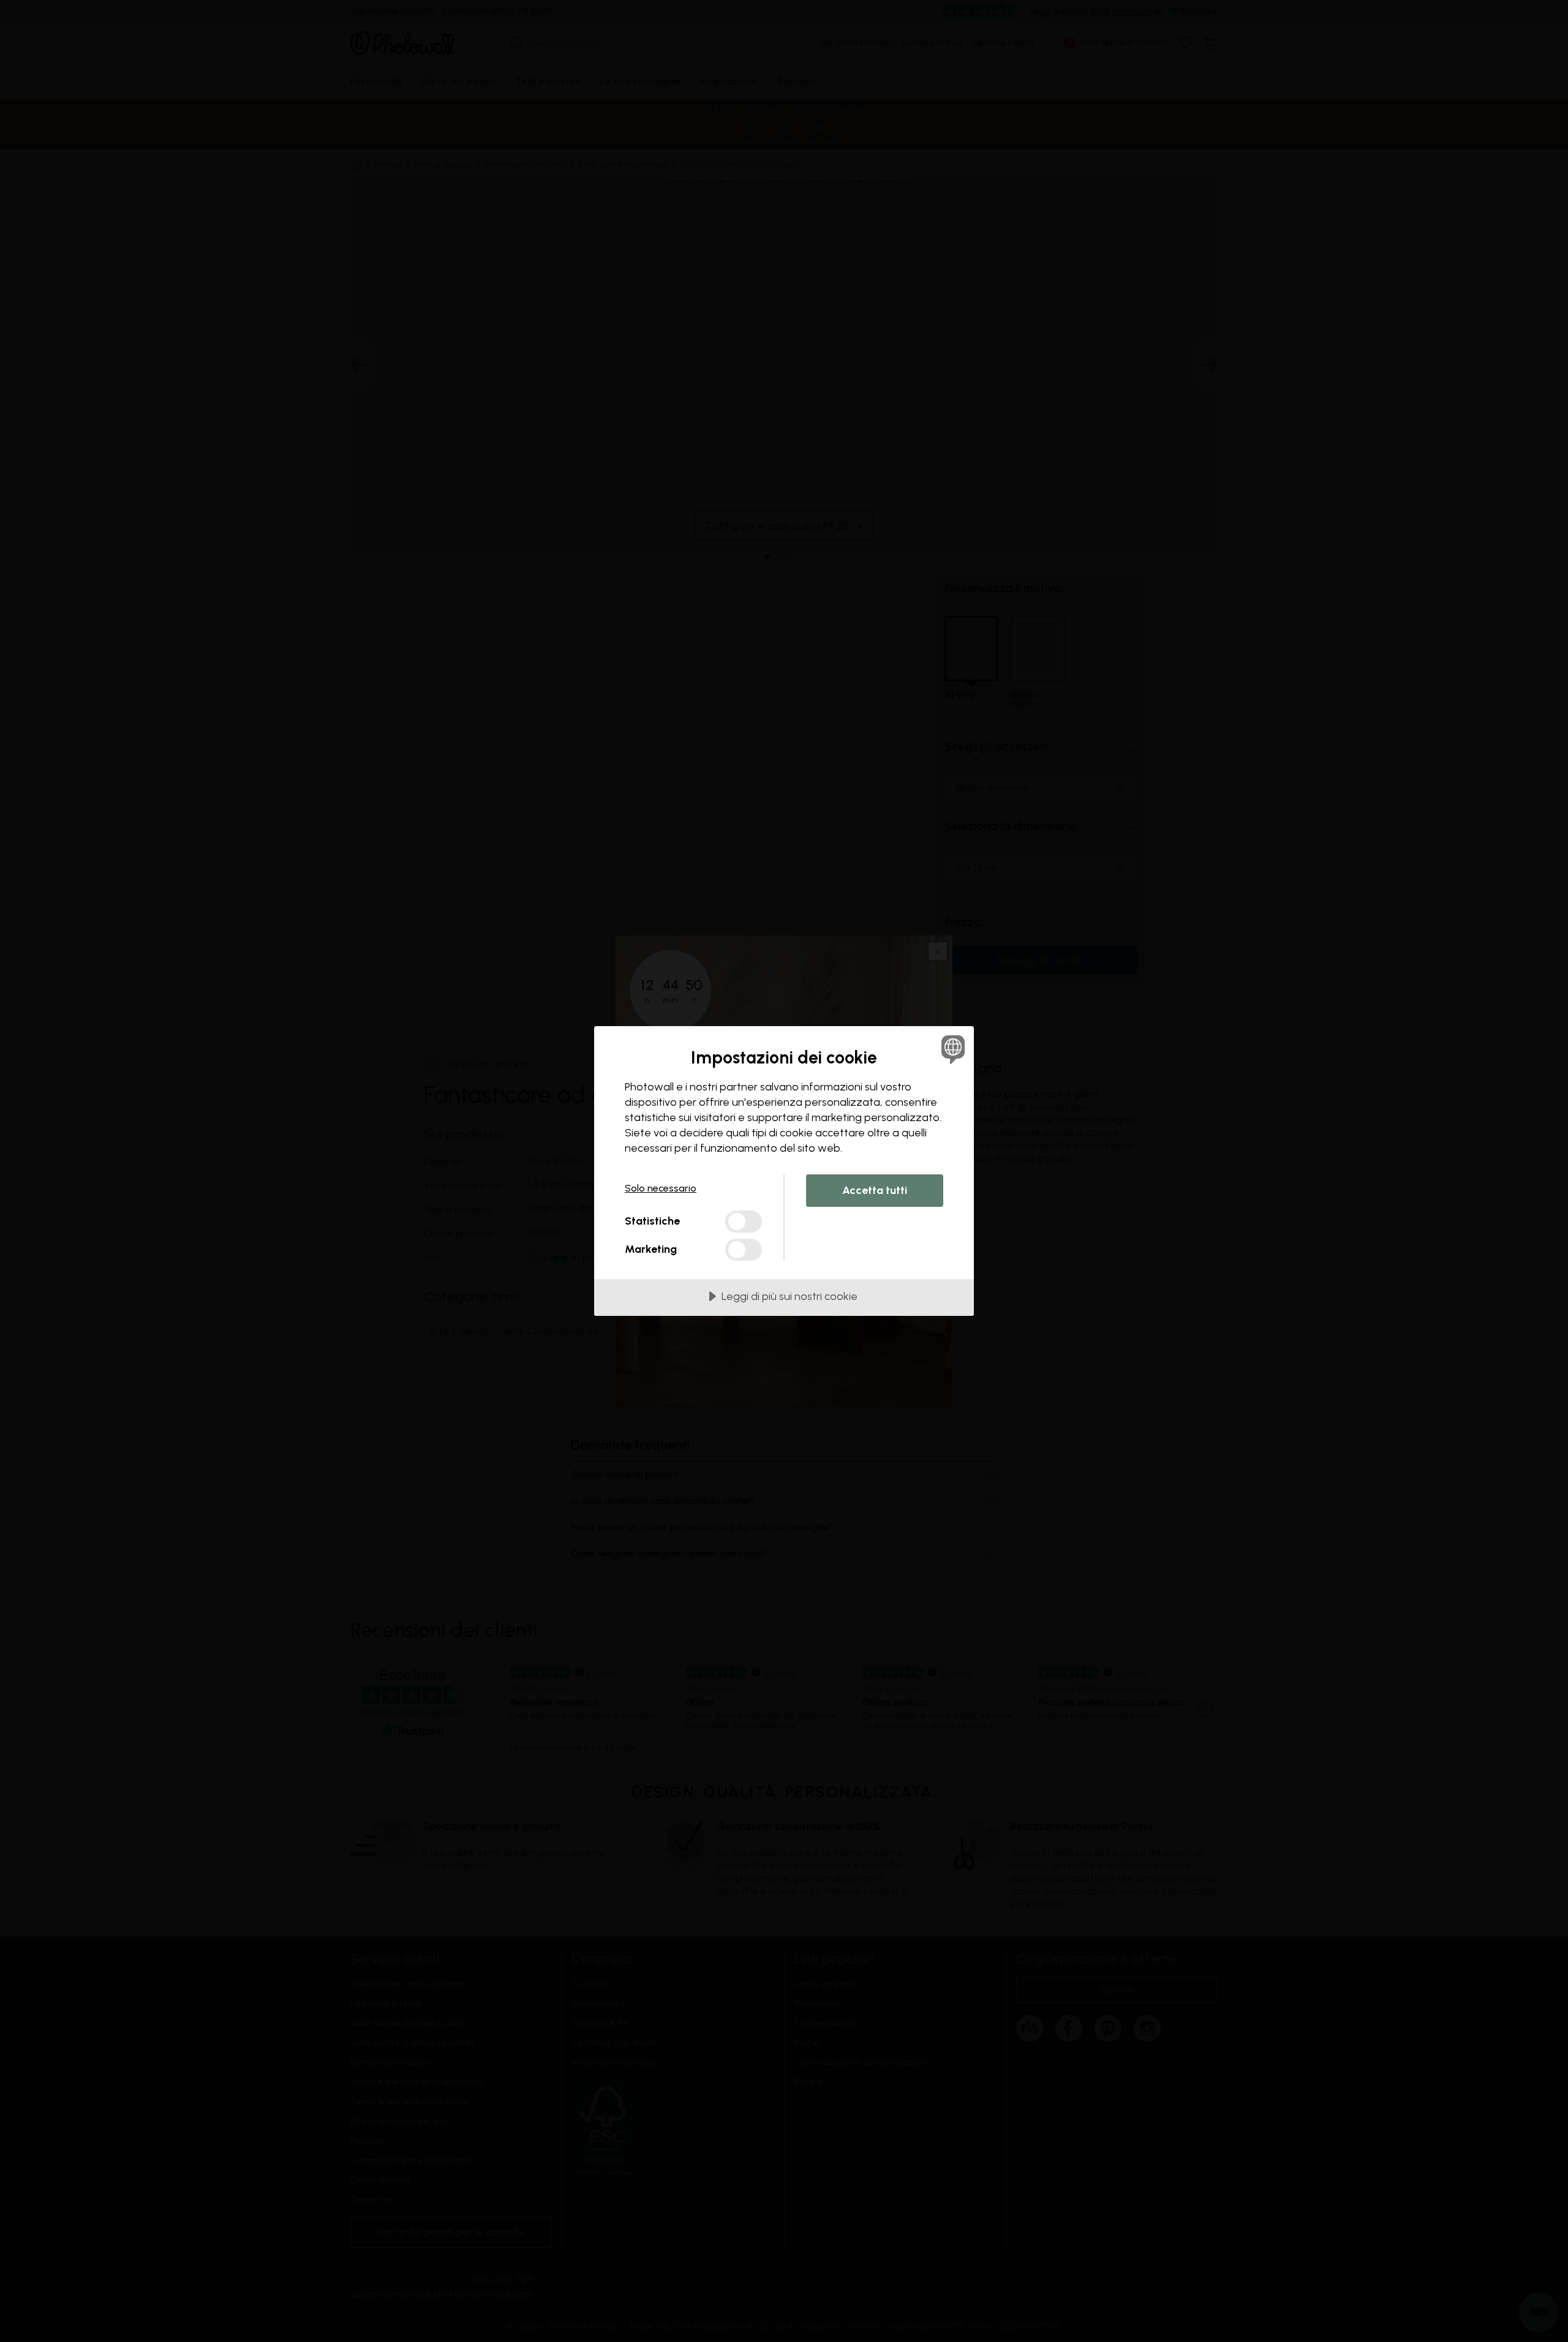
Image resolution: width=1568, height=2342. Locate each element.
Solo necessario (661, 1188)
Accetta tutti (875, 1190)
